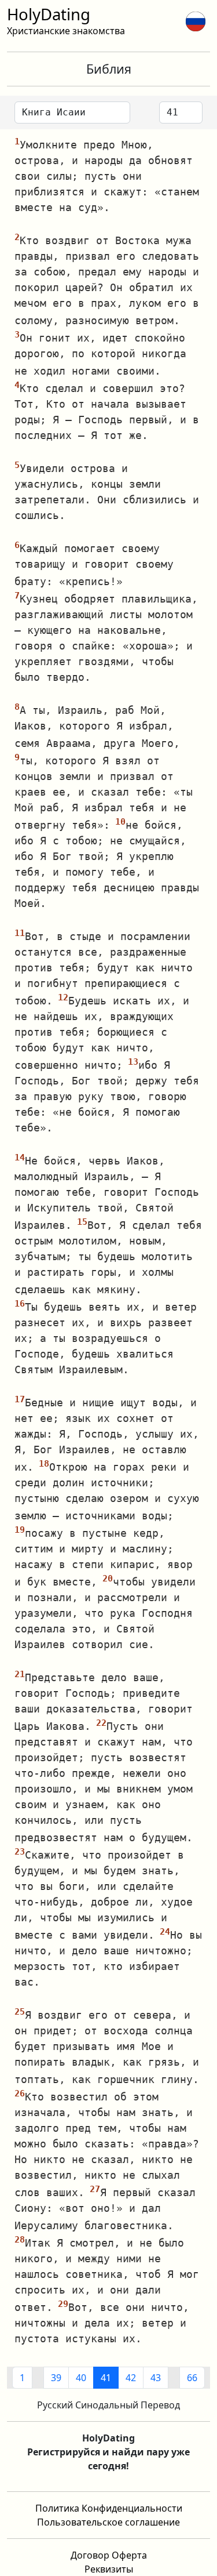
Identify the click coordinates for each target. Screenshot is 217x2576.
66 (192, 2378)
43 (156, 2378)
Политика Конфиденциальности (109, 2508)
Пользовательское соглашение (108, 2522)
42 (131, 2378)
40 (81, 2378)
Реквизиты (109, 2569)
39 (56, 2378)
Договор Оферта (109, 2555)
